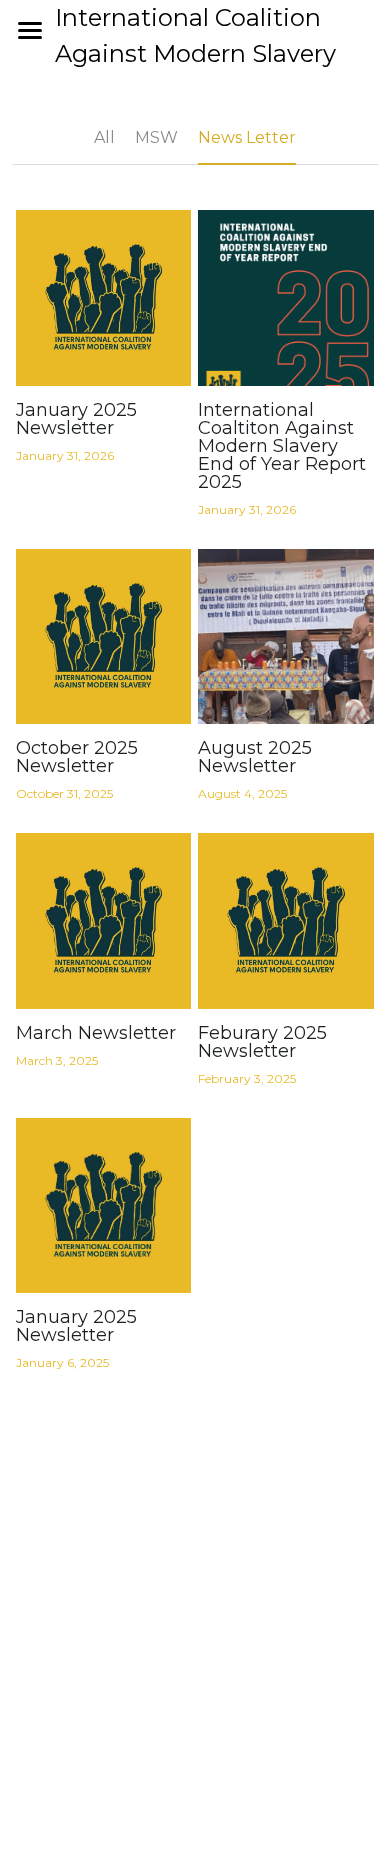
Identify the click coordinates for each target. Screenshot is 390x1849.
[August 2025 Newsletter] (286, 637)
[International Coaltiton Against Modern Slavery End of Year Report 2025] (286, 298)
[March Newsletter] (104, 921)
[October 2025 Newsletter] (104, 637)
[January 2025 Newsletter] (104, 298)
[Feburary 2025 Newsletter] (286, 921)
